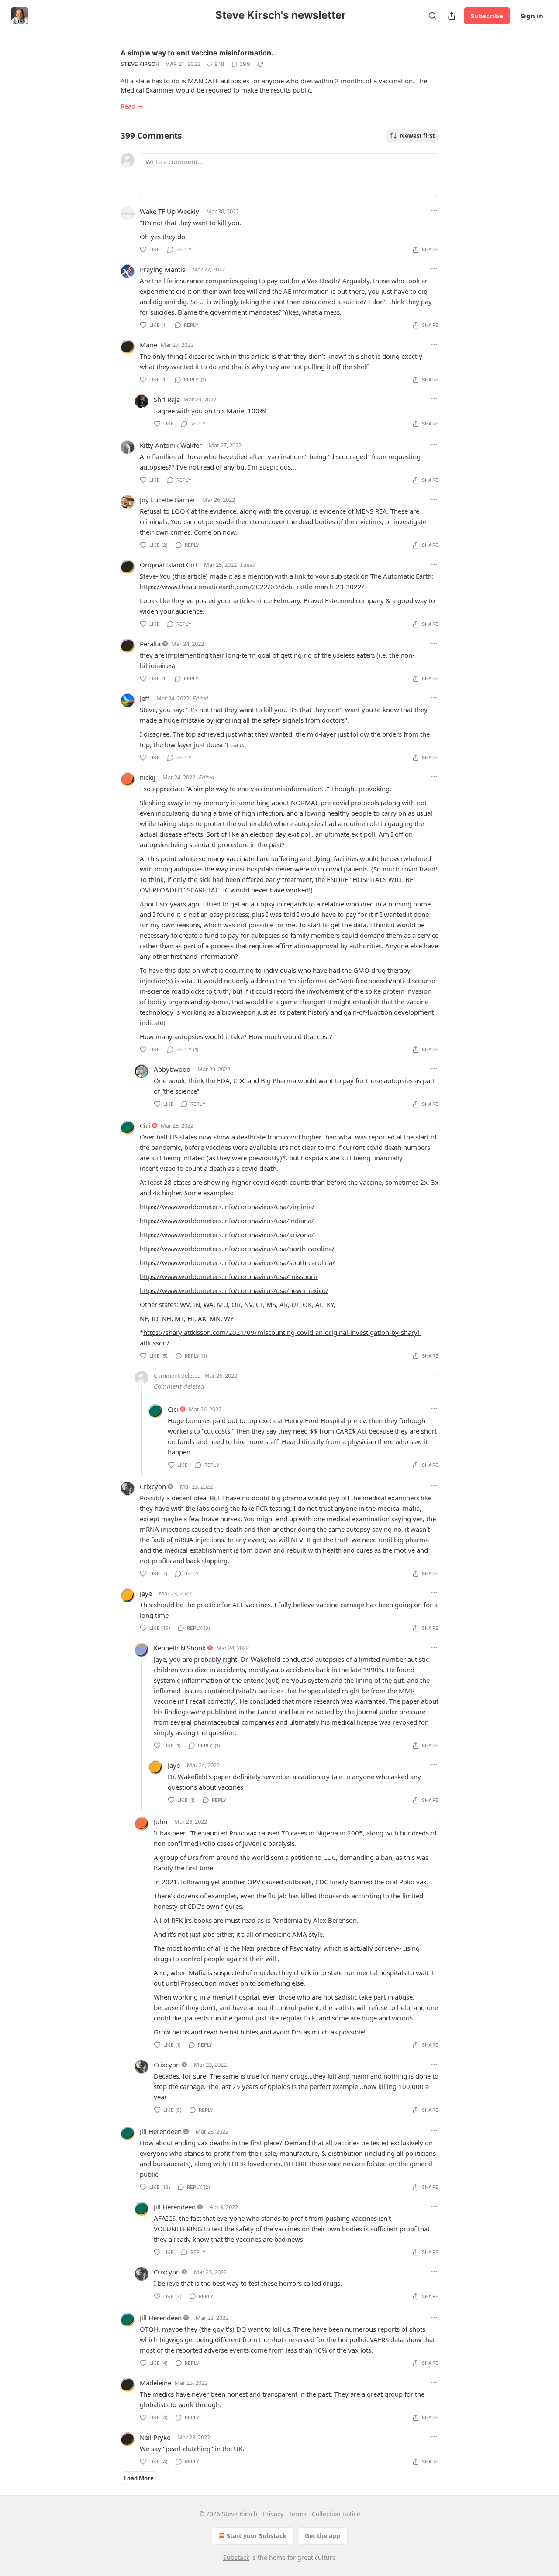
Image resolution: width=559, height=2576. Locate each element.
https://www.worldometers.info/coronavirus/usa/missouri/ (229, 1276)
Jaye (146, 1593)
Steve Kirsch (140, 64)
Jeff (145, 698)
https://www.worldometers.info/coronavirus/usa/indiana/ (227, 1221)
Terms (298, 2514)
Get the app (323, 2536)
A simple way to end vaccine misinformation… (199, 53)
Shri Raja (167, 399)
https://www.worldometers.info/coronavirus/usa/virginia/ (227, 1207)
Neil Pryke (155, 2437)
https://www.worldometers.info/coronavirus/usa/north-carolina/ (237, 1249)
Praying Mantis (162, 269)
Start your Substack (257, 2536)
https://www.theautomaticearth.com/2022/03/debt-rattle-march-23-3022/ (252, 587)
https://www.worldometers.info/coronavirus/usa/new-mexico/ (234, 1290)
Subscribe (487, 16)
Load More (139, 2478)
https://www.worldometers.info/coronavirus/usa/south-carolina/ (237, 1262)
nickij (148, 777)
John (160, 1821)
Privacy (273, 2514)
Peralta (150, 644)
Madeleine (155, 2383)
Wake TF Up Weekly (169, 211)
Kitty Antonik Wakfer (171, 445)
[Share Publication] (452, 16)
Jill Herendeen (161, 2131)
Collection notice (336, 2514)
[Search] (432, 16)
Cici (145, 1125)
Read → (132, 106)
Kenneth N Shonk (180, 1648)
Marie (148, 345)
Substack (236, 2557)
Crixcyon (153, 1486)
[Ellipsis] (434, 211)
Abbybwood (172, 1069)
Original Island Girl (168, 565)
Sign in (532, 16)
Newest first (418, 136)
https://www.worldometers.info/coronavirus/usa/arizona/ (227, 1235)
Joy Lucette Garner (167, 500)
